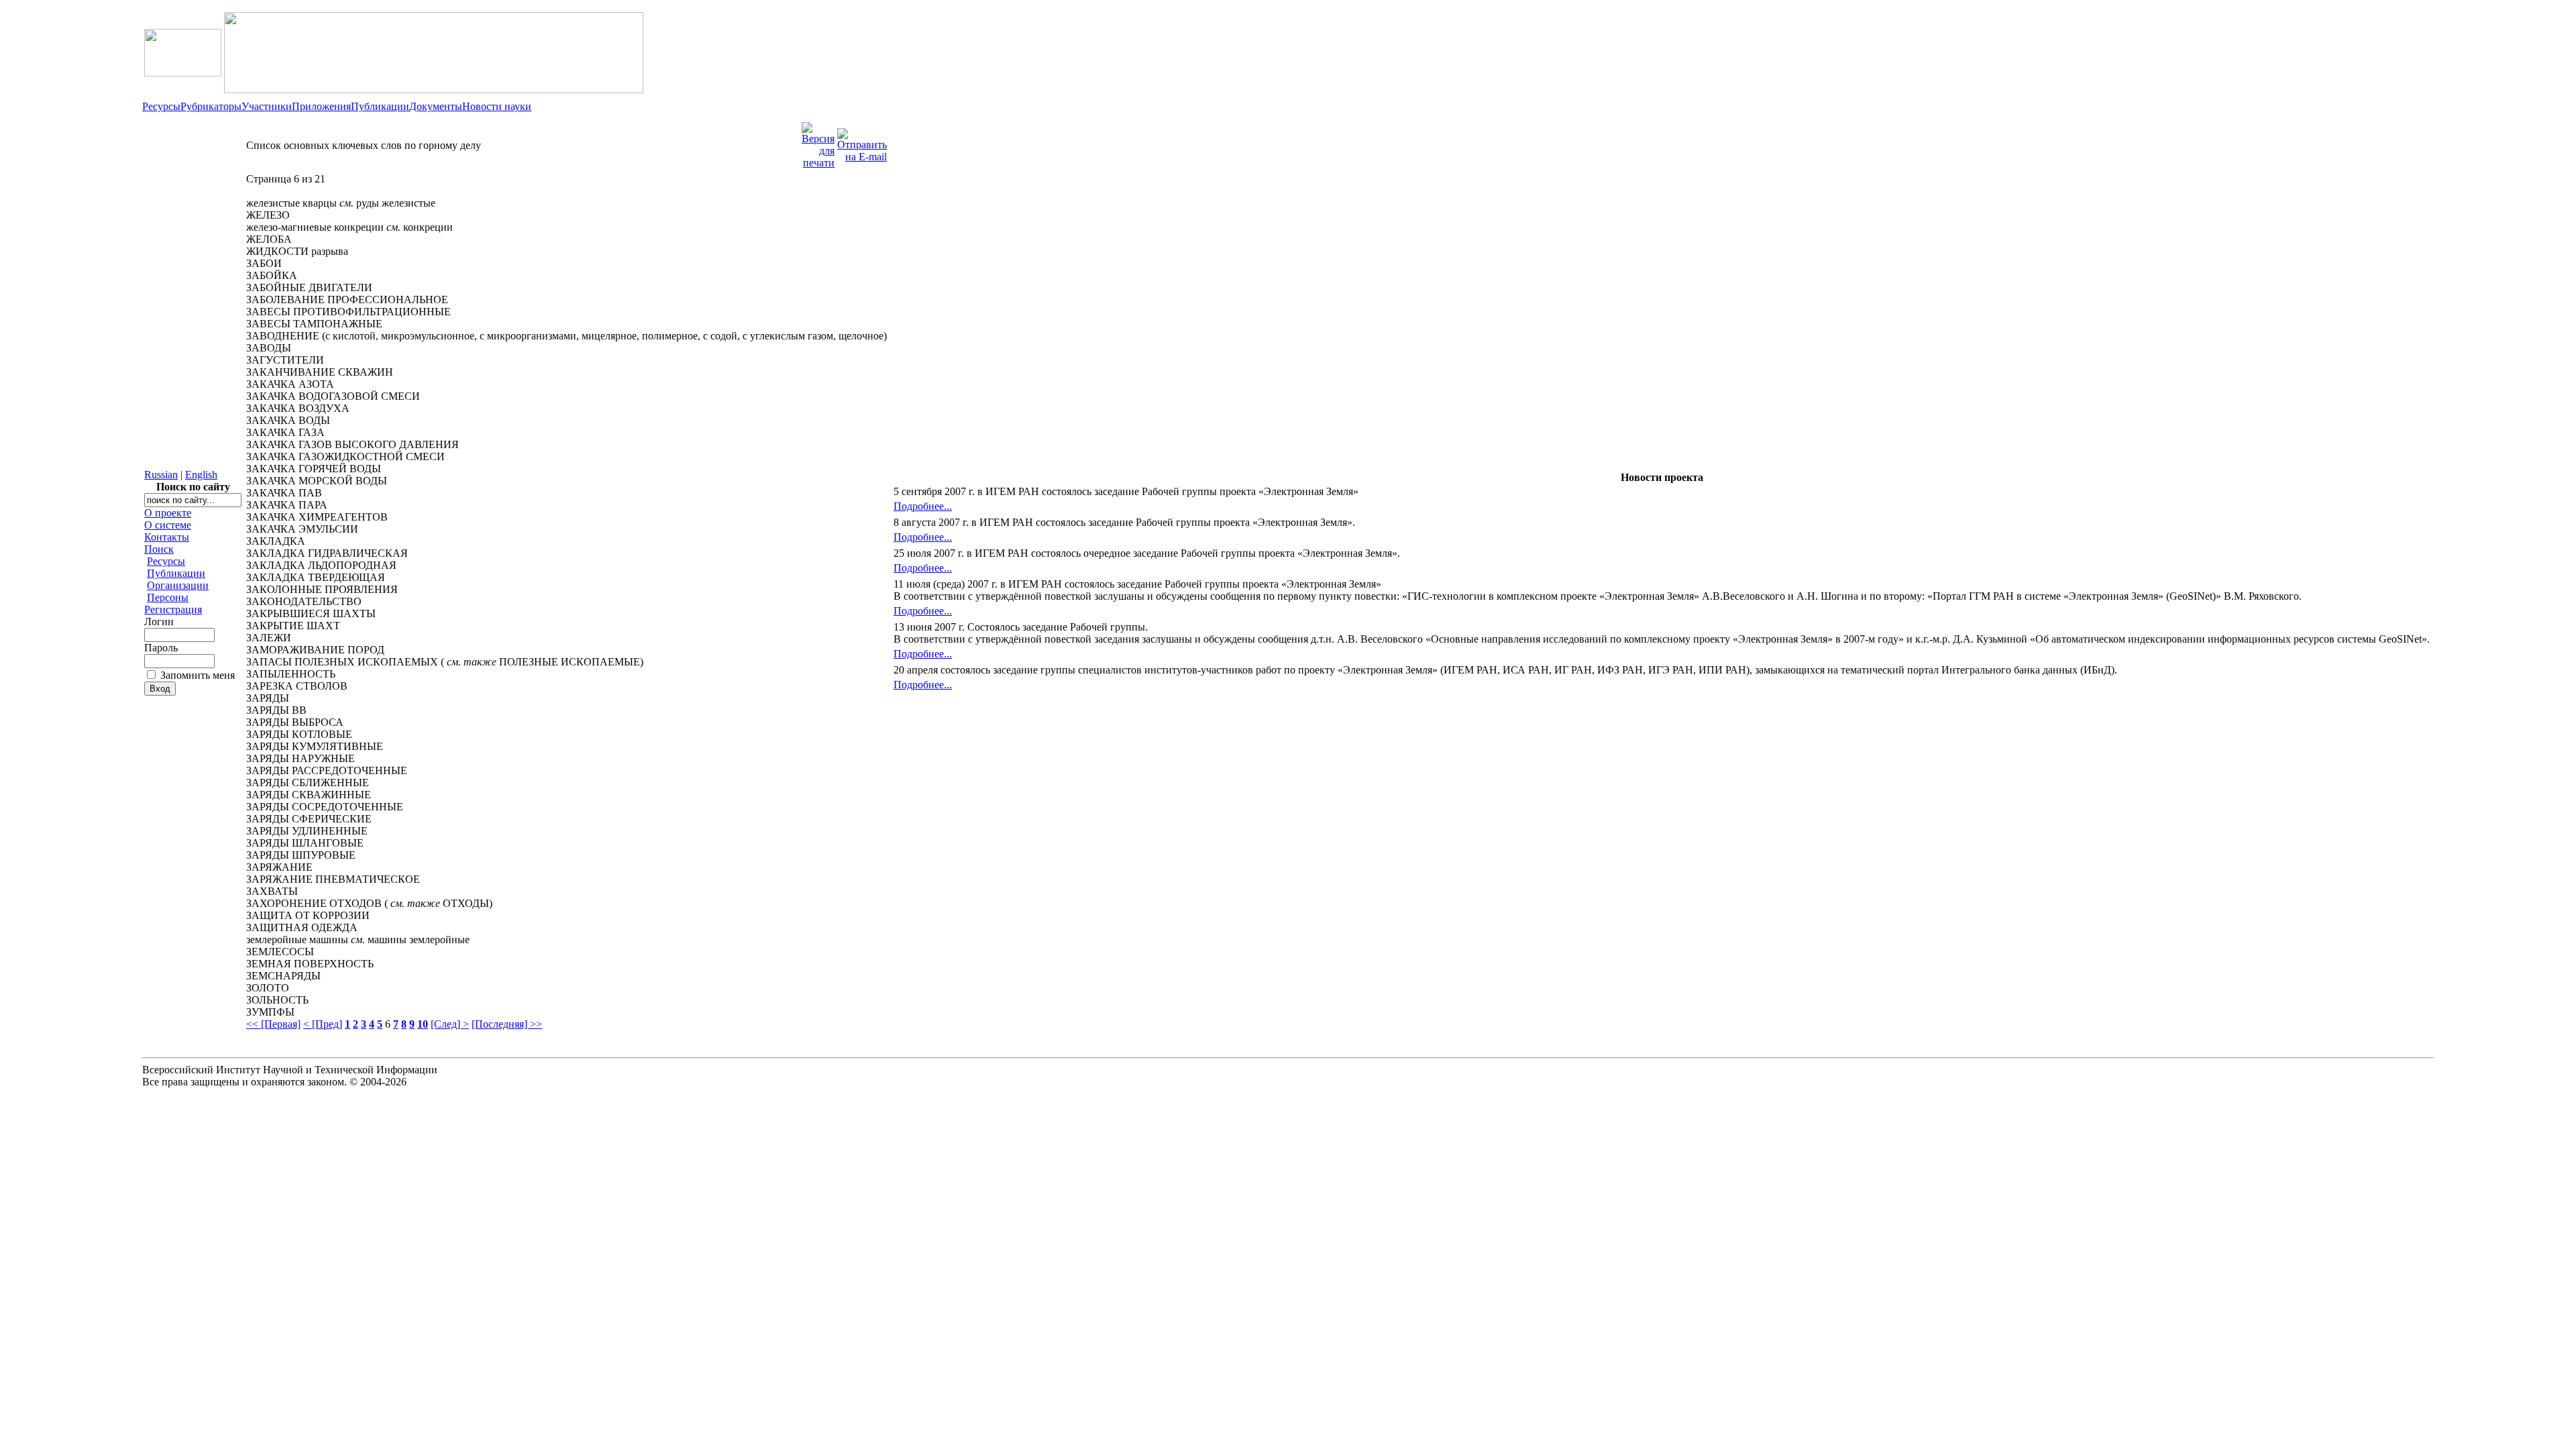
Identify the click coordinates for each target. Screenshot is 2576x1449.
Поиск (159, 549)
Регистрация (173, 609)
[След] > (450, 1024)
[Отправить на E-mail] (862, 142)
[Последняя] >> (507, 1024)
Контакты (167, 537)
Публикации (380, 106)
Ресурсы (161, 106)
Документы (436, 106)
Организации (178, 585)
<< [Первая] (273, 1024)
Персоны (168, 597)
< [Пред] (323, 1024)
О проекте (168, 513)
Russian (161, 475)
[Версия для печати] (818, 142)
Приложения (321, 106)
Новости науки (497, 106)
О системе (168, 525)
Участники (267, 106)
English (201, 475)
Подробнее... (923, 506)
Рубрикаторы (211, 106)
